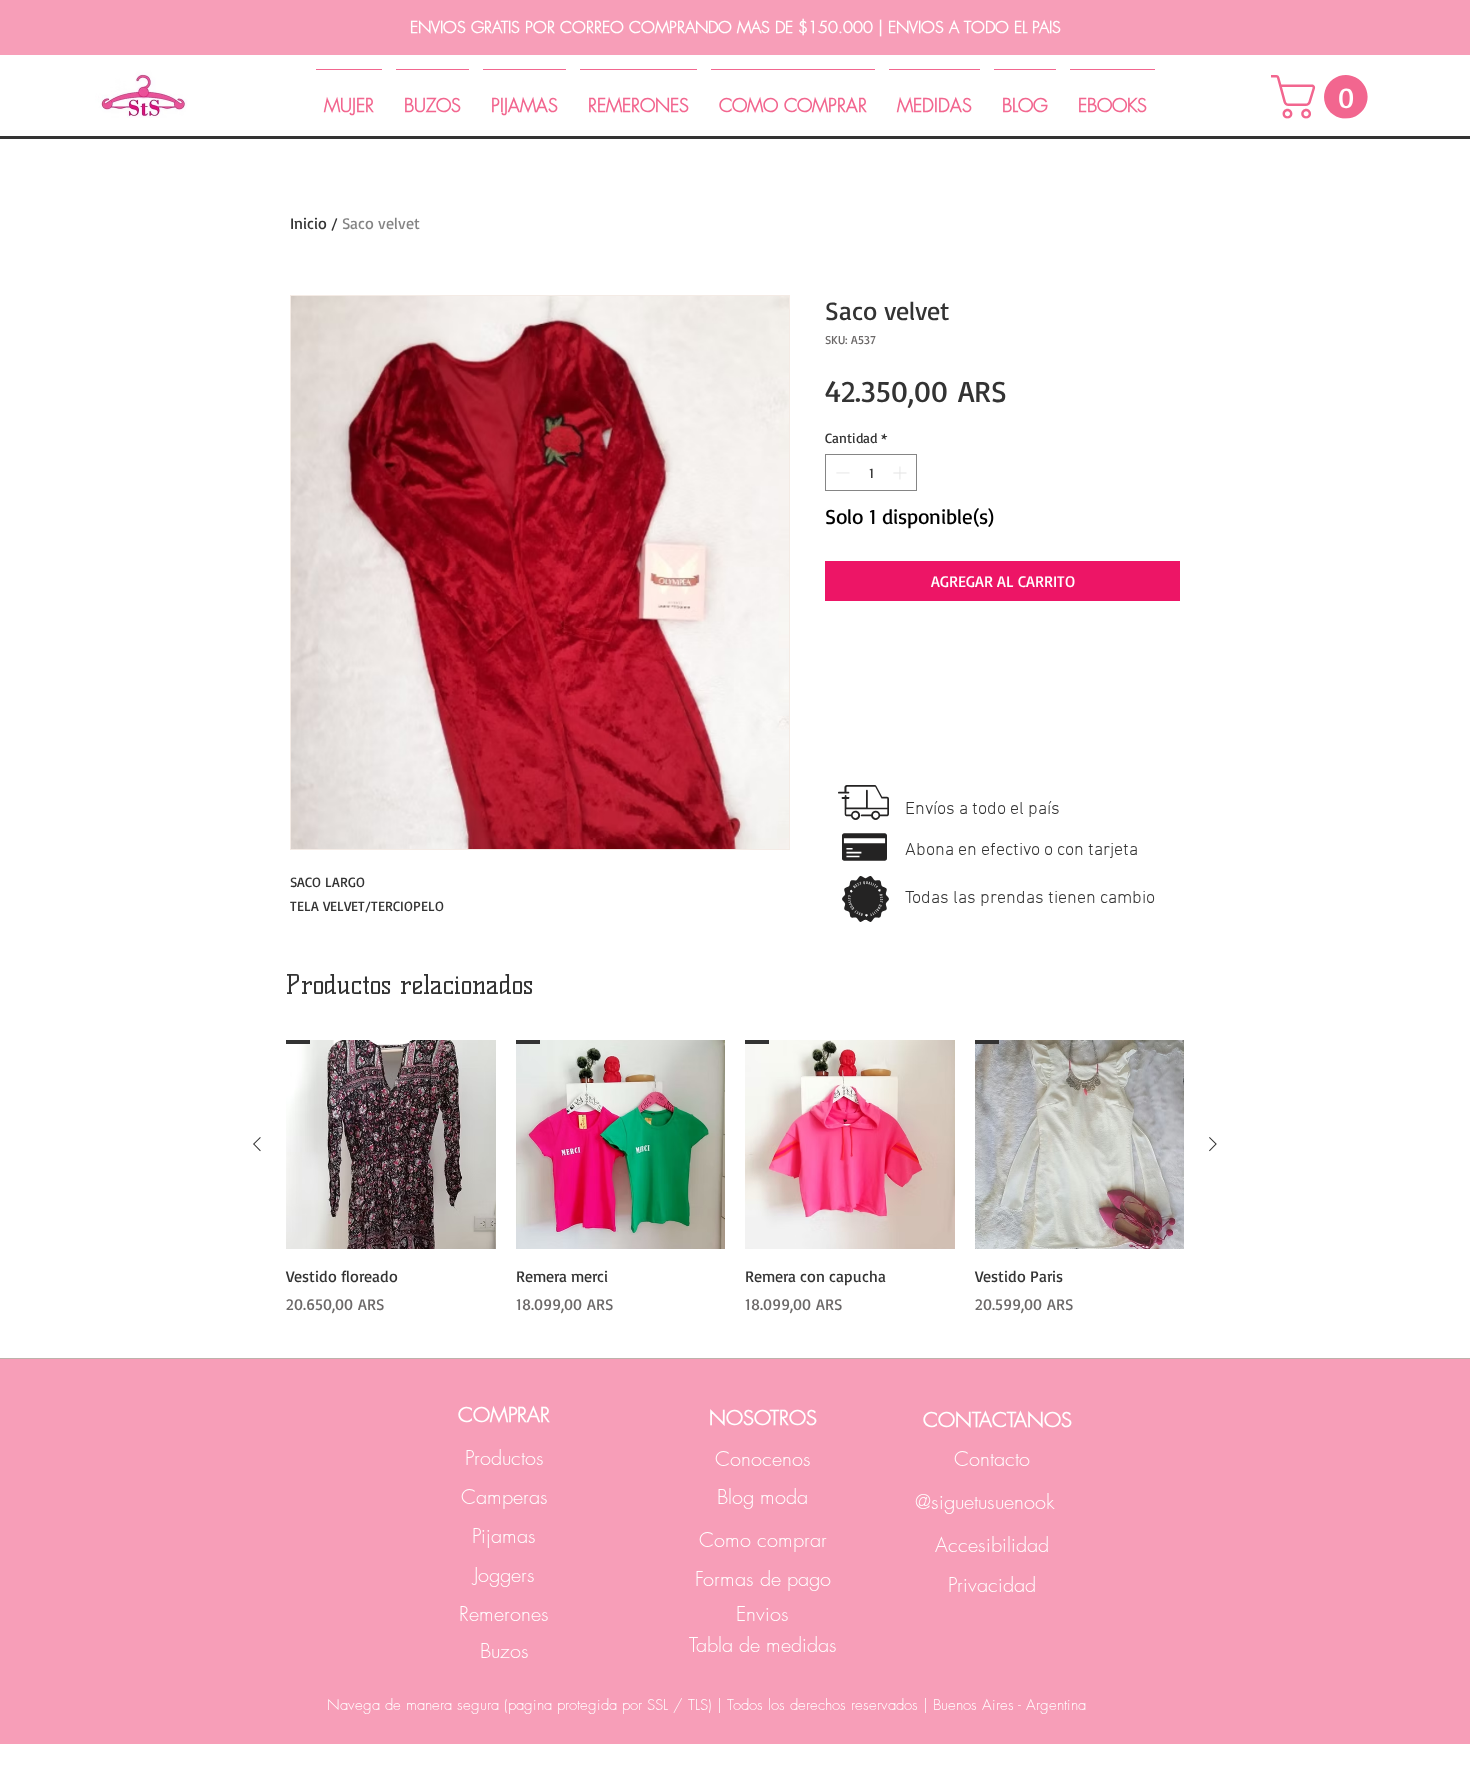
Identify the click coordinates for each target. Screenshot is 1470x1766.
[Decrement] (840, 472)
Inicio (308, 223)
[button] (1324, 97)
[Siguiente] (1213, 1144)
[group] (735, 1178)
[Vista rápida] (391, 1145)
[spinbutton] (871, 472)
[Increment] (901, 472)
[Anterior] (257, 1144)
